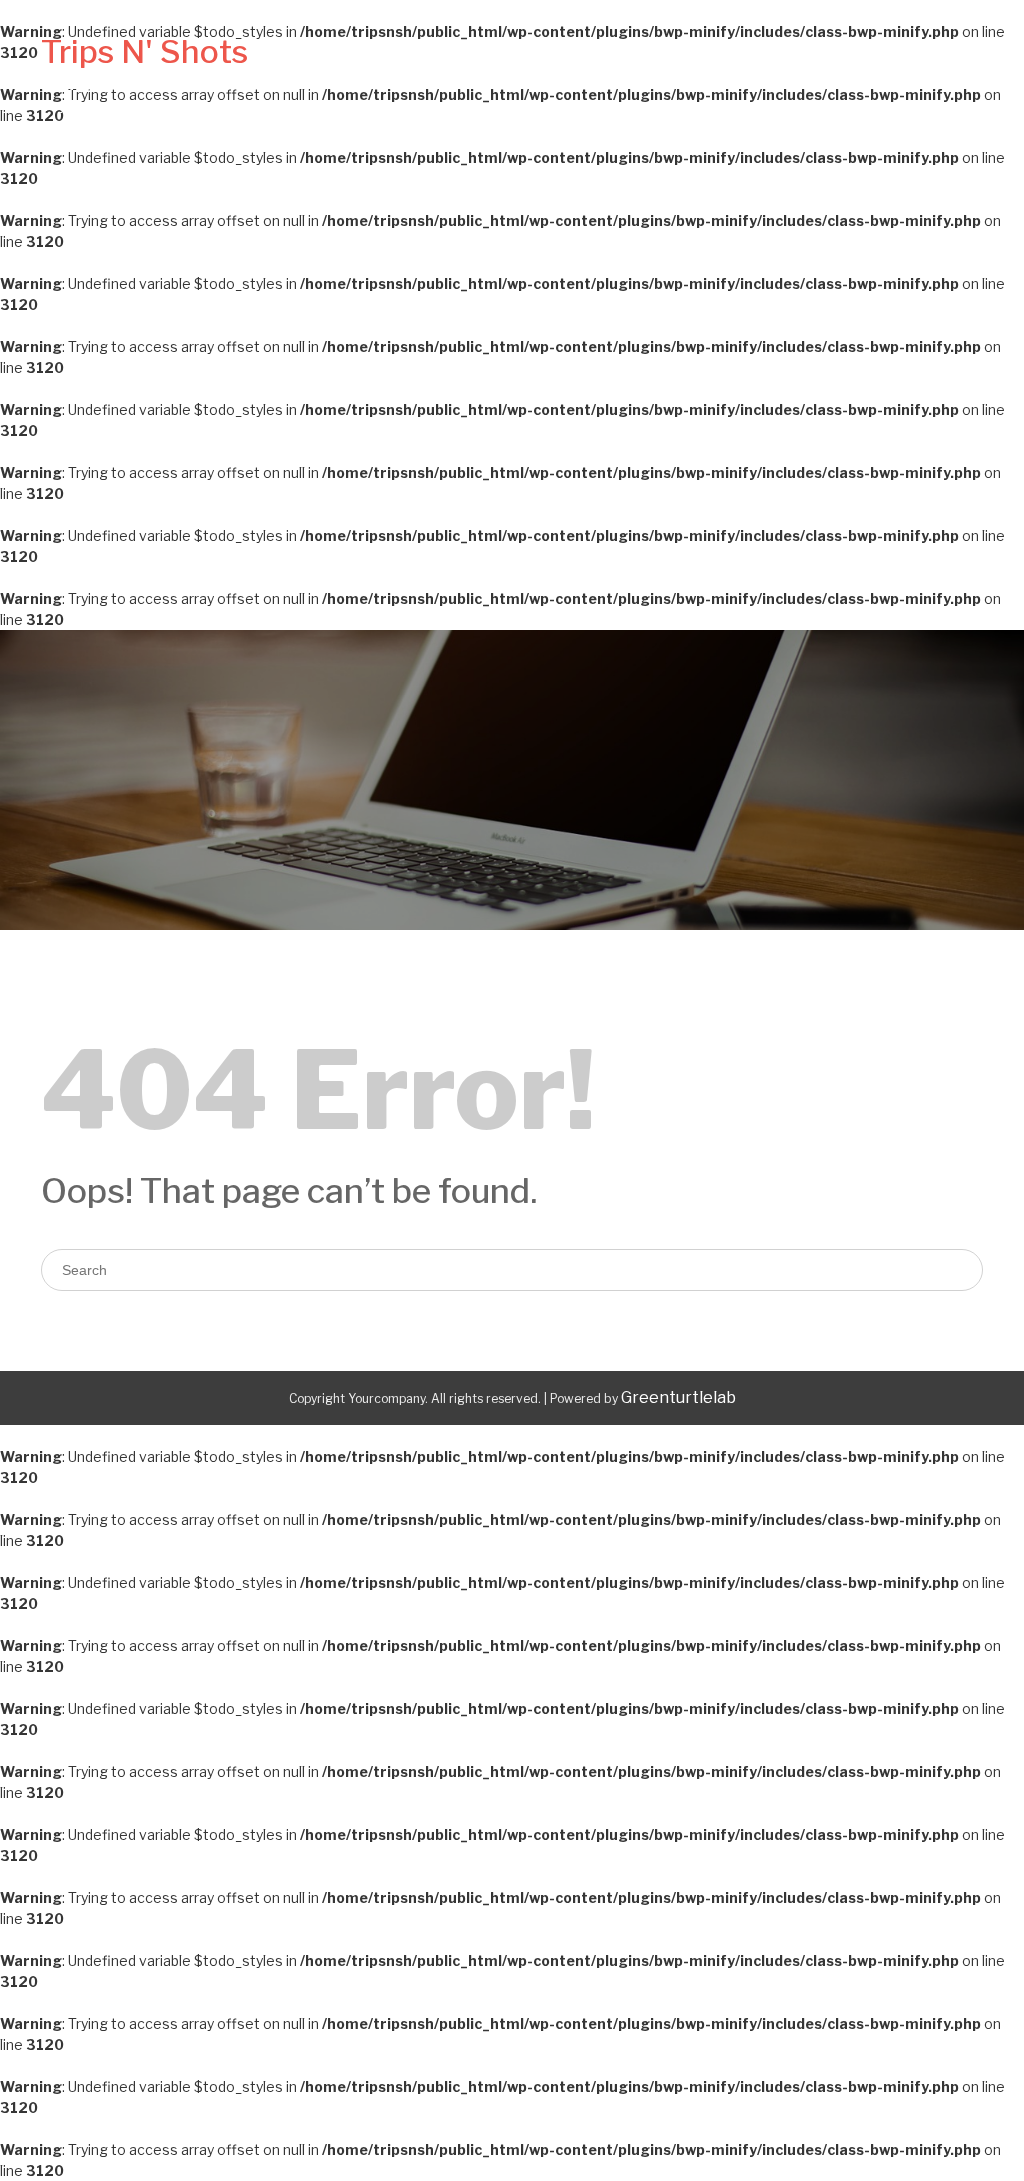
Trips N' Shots (144, 51)
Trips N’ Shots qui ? (450, 74)
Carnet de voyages (660, 74)
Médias (829, 74)
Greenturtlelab (678, 1397)
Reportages (929, 74)
